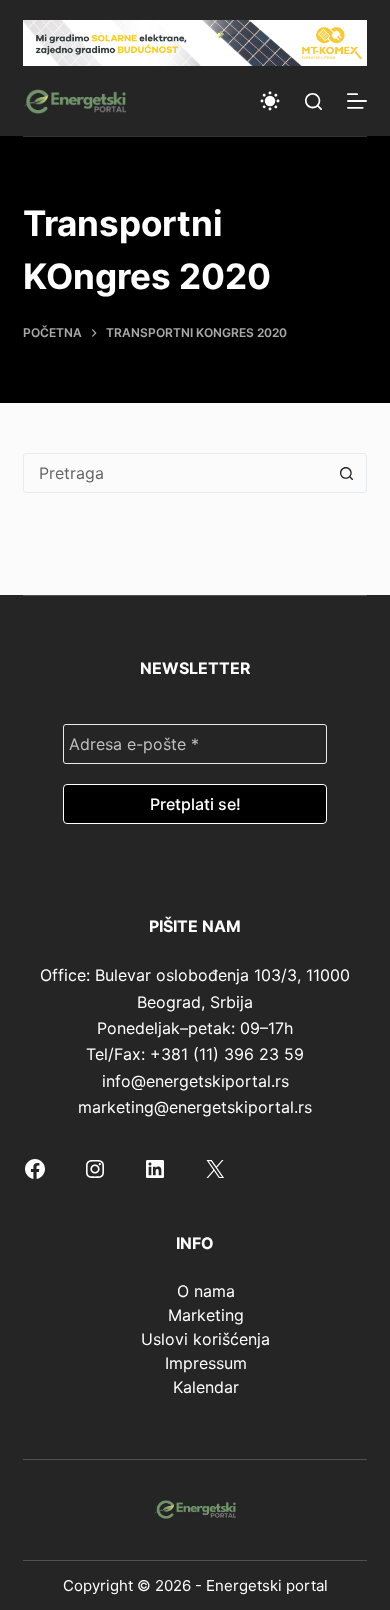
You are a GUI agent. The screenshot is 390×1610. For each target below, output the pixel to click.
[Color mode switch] (270, 101)
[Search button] (347, 473)
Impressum (206, 1363)
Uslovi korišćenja (205, 1339)
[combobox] (175, 473)
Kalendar (206, 1387)
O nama (206, 1291)
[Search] (313, 101)
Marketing (206, 1315)
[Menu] (357, 101)
